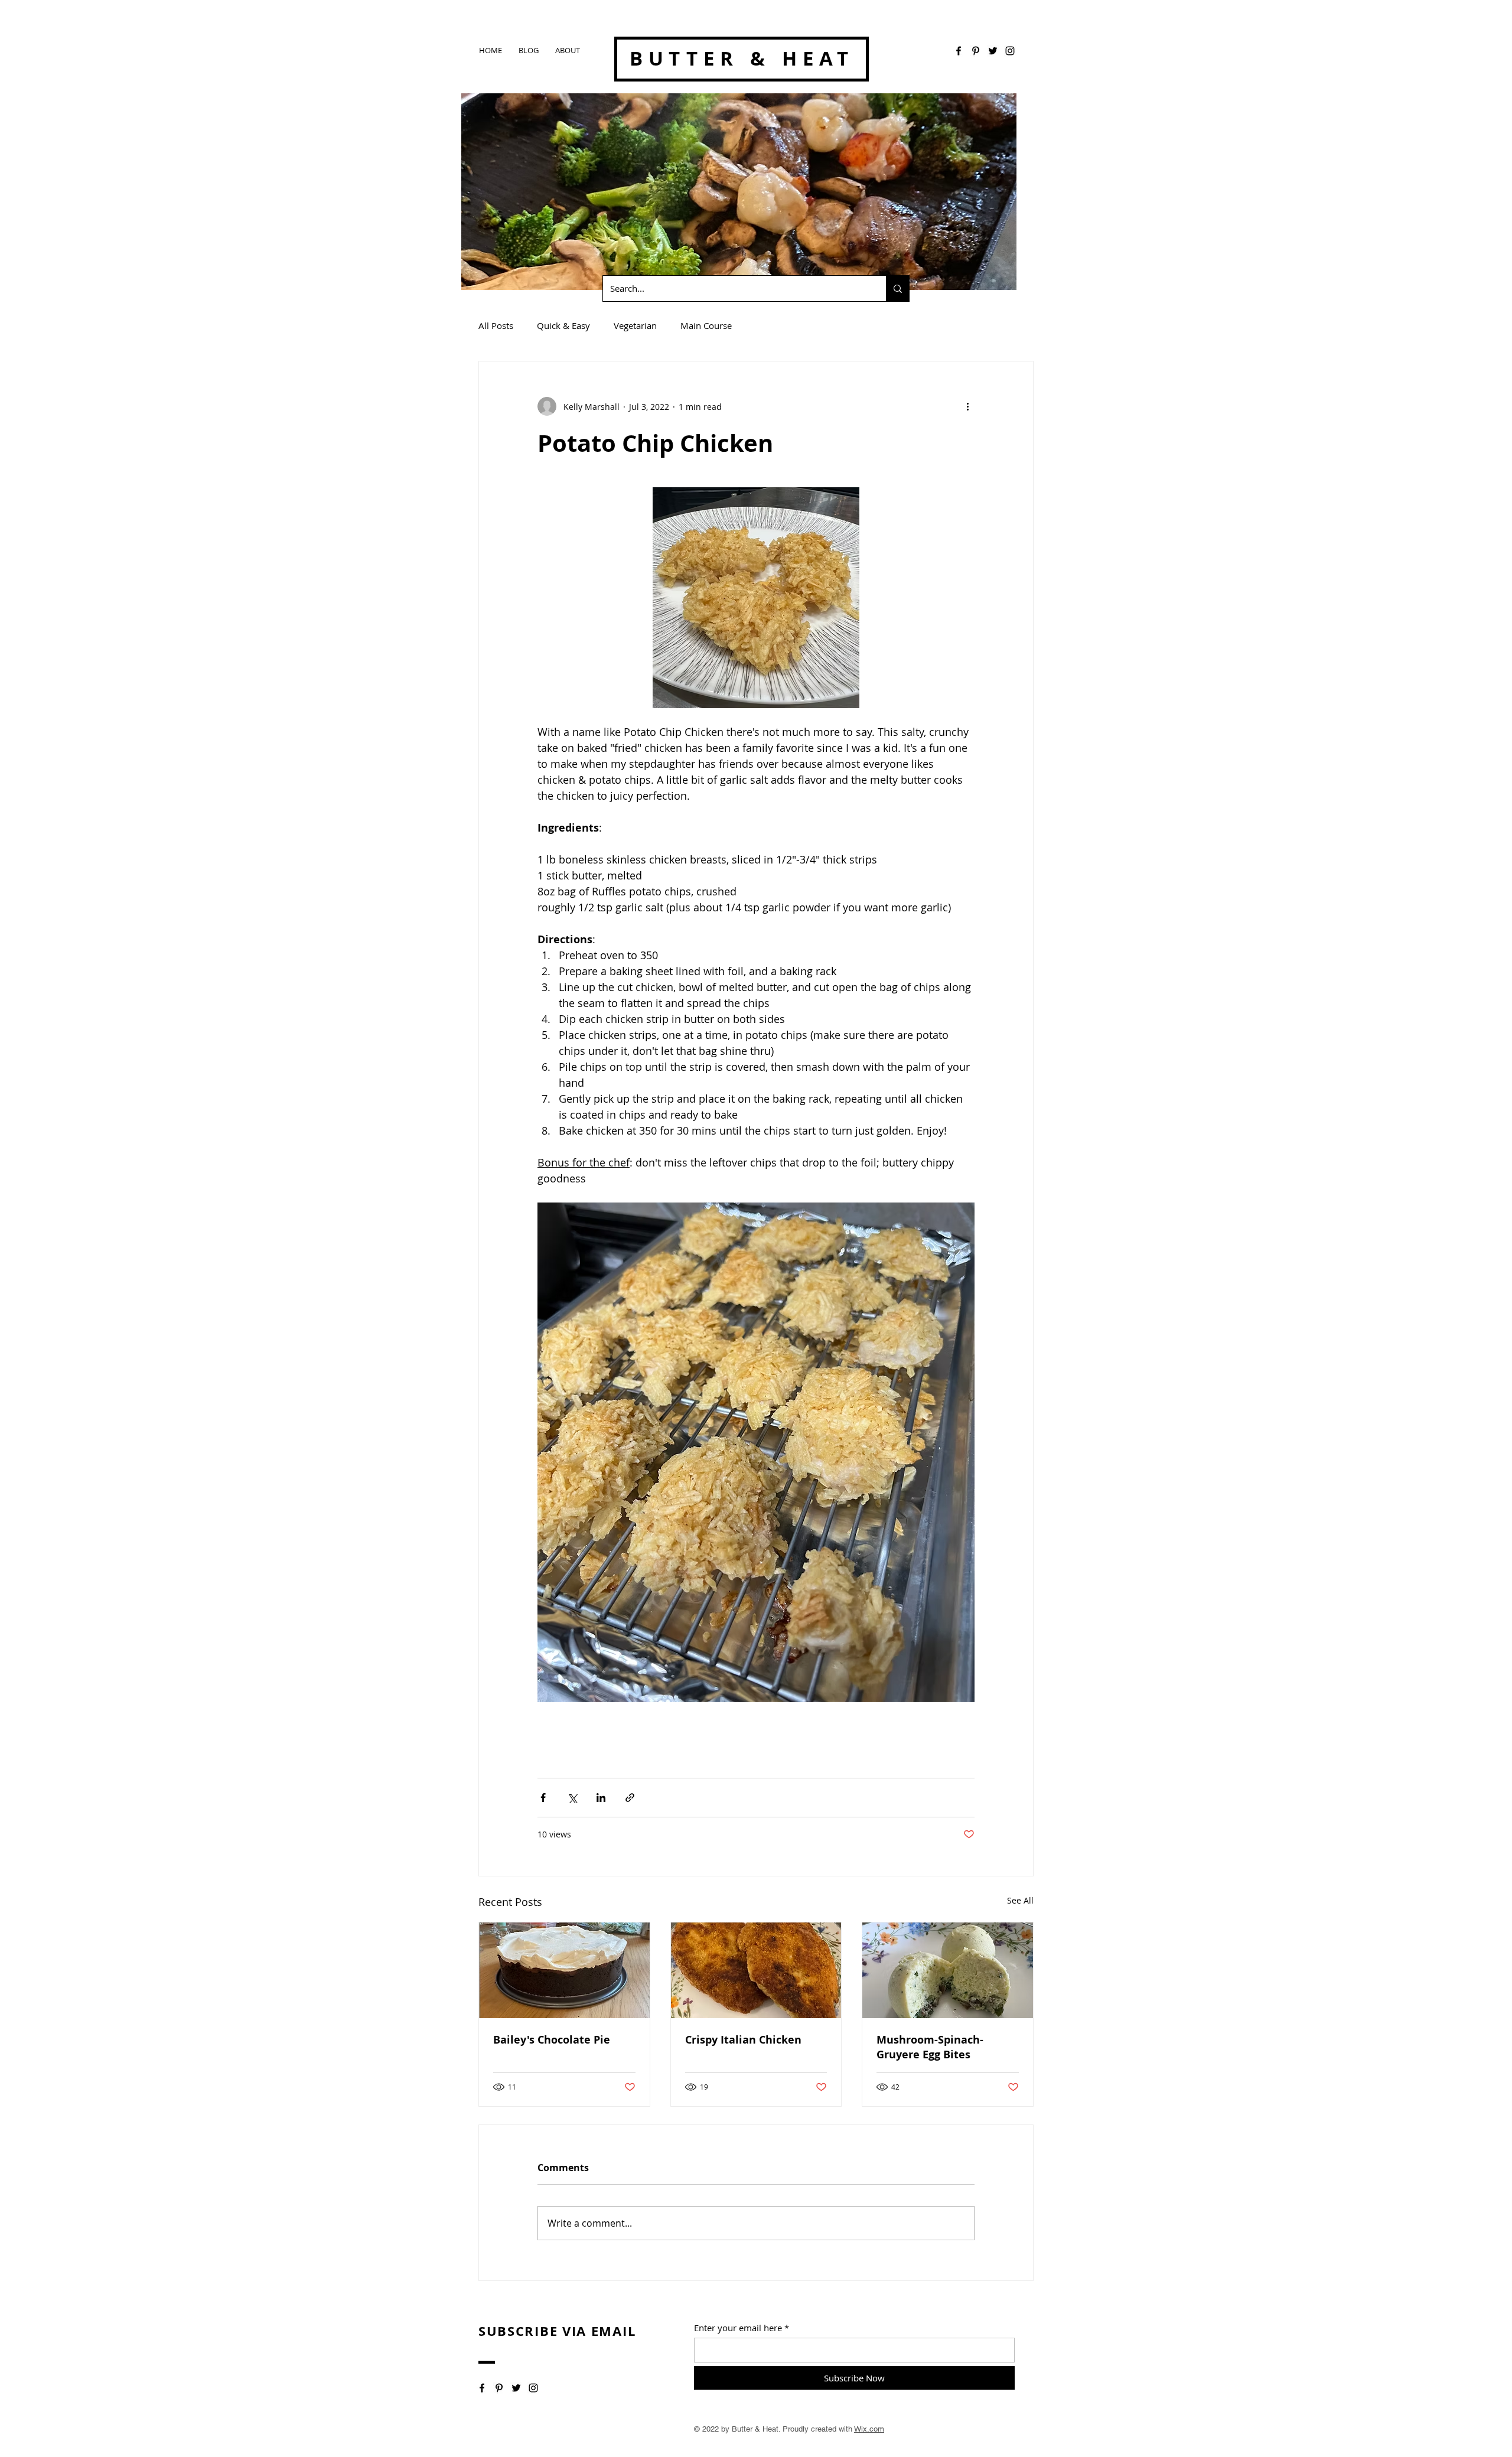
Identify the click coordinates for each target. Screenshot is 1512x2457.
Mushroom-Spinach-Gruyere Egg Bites (930, 2047)
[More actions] (967, 406)
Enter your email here (738, 2328)
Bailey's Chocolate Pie (552, 2040)
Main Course (706, 325)
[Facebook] (959, 51)
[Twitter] (993, 51)
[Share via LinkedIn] (601, 1798)
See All (1020, 1900)
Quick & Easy (563, 325)
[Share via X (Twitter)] (572, 1798)
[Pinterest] (976, 51)
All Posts (496, 325)
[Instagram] (1010, 51)
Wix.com (869, 2429)
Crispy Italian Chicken (743, 2040)
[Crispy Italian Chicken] (756, 1970)
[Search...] (897, 289)
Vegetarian (635, 325)
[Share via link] (630, 1798)
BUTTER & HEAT (742, 58)
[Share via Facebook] (543, 1798)
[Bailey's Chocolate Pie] (564, 1970)
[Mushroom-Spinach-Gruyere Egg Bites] (948, 1970)
